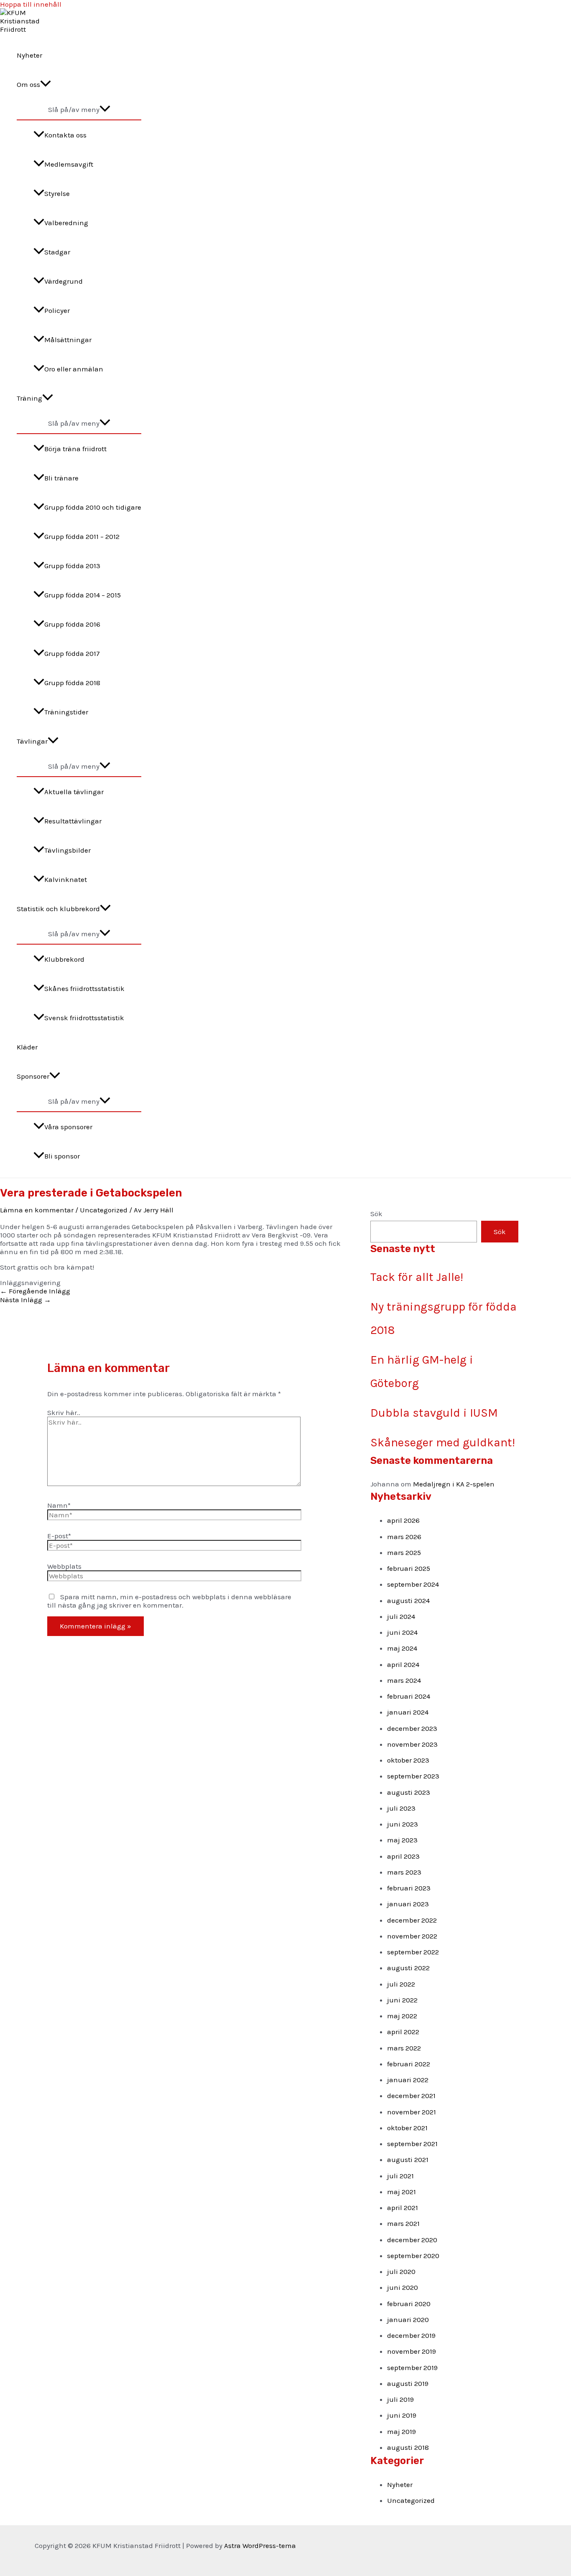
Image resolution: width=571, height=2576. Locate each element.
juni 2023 (403, 1824)
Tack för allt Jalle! (417, 1277)
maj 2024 (402, 1648)
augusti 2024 (408, 1600)
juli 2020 (401, 2271)
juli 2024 (401, 1616)
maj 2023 (402, 1840)
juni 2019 (402, 2415)
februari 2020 (409, 2304)
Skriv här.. (64, 1412)
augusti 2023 (409, 1792)
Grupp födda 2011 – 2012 (82, 536)
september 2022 (413, 1952)
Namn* (59, 1505)
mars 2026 (404, 1537)
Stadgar (57, 252)
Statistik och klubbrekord (58, 909)
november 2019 (412, 2351)
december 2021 (411, 2096)
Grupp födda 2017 (72, 653)
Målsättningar (68, 340)
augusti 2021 (408, 2159)
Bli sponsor (62, 1156)
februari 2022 (409, 2064)
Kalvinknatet (66, 879)
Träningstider (66, 712)
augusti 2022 (408, 1968)
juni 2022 (402, 2000)
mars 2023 (404, 1872)
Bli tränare (61, 478)
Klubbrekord (64, 959)
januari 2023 (408, 1904)
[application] (46, 84)
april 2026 (403, 1520)
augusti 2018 (408, 2447)
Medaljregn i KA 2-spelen (454, 1484)
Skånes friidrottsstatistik (84, 988)
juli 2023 (401, 1808)
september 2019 (412, 2368)
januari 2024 (408, 1712)
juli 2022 (401, 1984)
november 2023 (412, 1744)
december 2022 (412, 1920)
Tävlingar (32, 741)
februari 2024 (409, 1696)
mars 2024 (404, 1680)
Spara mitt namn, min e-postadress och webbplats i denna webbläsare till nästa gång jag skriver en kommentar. (169, 1601)
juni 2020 (403, 2287)
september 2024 (413, 1584)
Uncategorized (104, 1210)
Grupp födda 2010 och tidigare (93, 507)
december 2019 (411, 2335)
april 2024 (403, 1664)
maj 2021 (401, 2192)
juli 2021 (400, 2176)
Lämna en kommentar (37, 1210)
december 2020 (412, 2240)
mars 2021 (403, 2223)
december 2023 (412, 1728)
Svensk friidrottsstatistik (84, 1018)
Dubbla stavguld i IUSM (434, 1413)
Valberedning (66, 223)
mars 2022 (404, 2048)
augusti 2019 (408, 2383)
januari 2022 (408, 2080)
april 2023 (403, 1856)
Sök (376, 1214)
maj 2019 (401, 2431)
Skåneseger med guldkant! (443, 1442)
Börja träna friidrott (75, 449)
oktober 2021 (407, 2128)
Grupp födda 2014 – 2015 (83, 595)
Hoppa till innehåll (31, 4)
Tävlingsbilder (68, 850)
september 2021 (412, 2144)
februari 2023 (409, 1888)
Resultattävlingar (73, 821)
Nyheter (29, 55)
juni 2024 (402, 1632)
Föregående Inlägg (35, 1291)
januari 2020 (408, 2319)
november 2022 (412, 1936)
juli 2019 (400, 2399)
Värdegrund (64, 281)
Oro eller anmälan (74, 369)
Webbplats (64, 1566)
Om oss (28, 84)
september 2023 (413, 1776)
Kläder (27, 1047)
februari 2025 (409, 1568)
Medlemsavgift (69, 164)
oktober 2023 (408, 1760)
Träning (29, 398)
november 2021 (412, 2112)
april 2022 (403, 2032)
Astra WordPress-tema (260, 2546)
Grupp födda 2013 (72, 566)
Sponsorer (33, 1076)
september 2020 (413, 2256)
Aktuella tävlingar (74, 792)
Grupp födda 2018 (72, 683)
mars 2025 (404, 1552)
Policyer (57, 310)
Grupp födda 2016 (72, 624)
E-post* (59, 1536)
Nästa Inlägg (25, 1300)
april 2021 (403, 2208)
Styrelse (57, 193)
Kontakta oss (65, 135)
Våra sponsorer (68, 1127)
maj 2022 (402, 2016)
